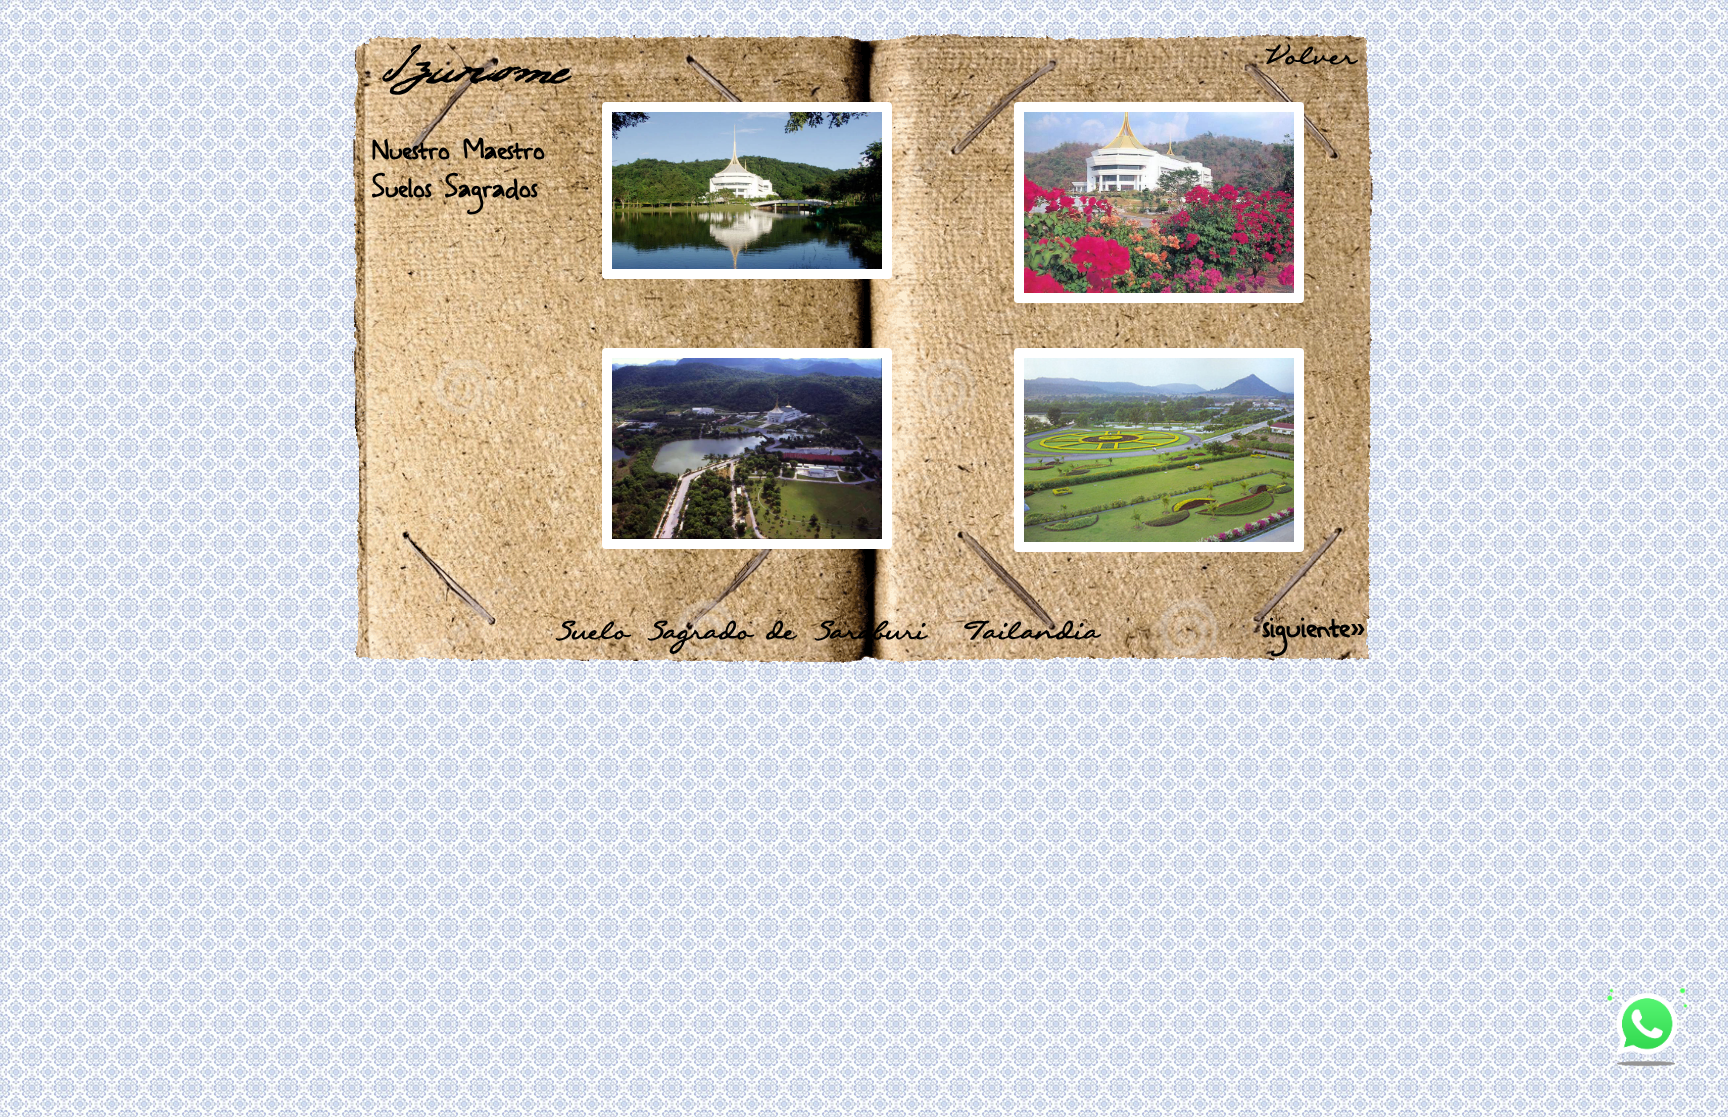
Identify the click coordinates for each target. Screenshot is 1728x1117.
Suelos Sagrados (455, 188)
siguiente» (1314, 627)
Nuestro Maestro (458, 150)
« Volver (1293, 58)
